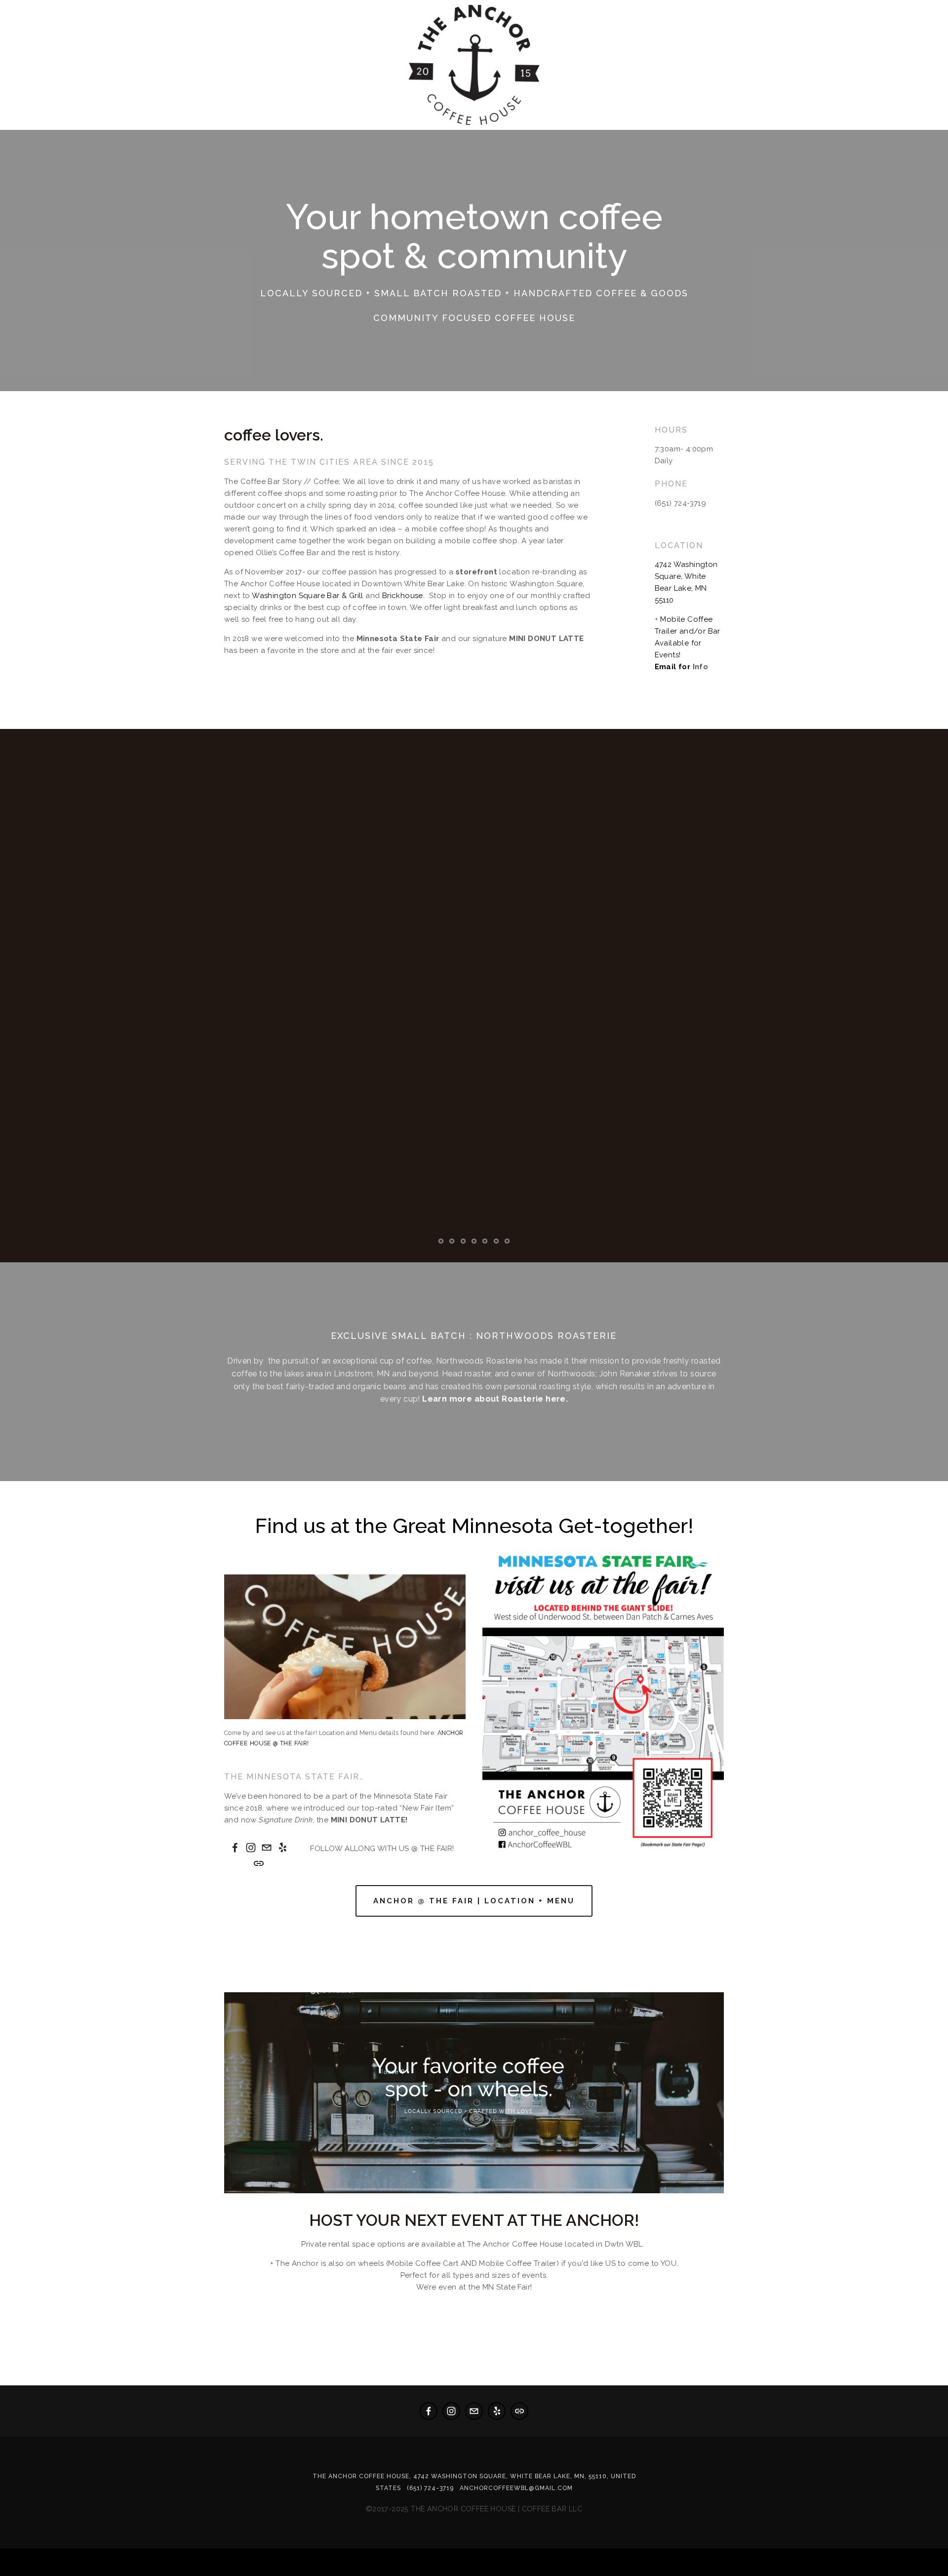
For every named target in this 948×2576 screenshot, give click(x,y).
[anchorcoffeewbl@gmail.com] (267, 1848)
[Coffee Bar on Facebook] (235, 1848)
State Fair (183, 133)
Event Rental (256, 133)
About (87, 133)
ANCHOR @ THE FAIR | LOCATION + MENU (474, 1901)
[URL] (259, 1863)
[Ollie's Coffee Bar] (251, 1848)
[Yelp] (282, 1848)
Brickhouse (403, 596)
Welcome (34, 133)
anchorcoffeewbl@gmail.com (516, 2488)
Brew (130, 133)
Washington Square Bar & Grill (308, 596)
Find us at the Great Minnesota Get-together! (474, 1526)
